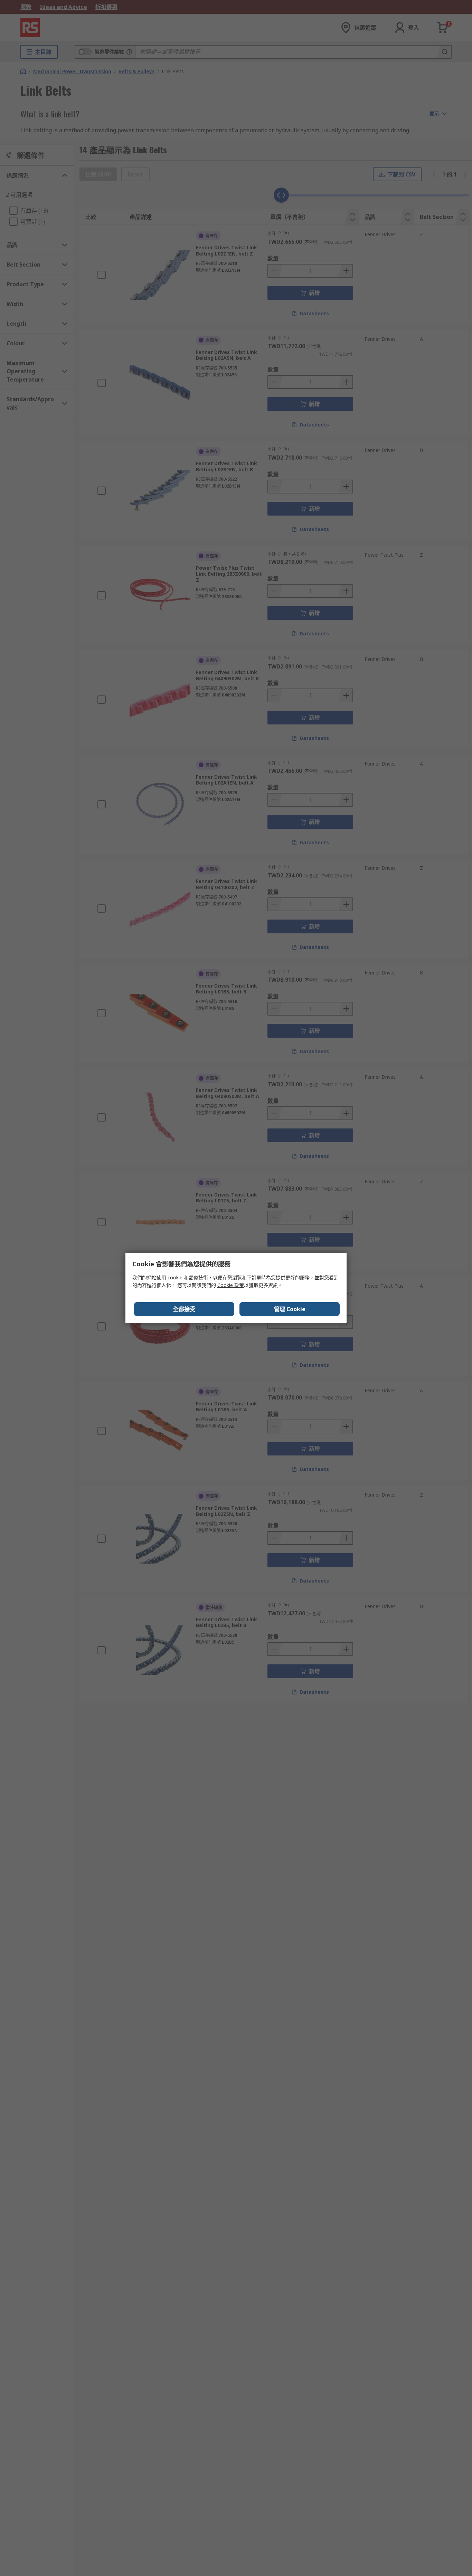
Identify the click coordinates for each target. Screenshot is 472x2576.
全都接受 (184, 1309)
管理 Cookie (290, 1309)
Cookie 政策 (231, 1285)
